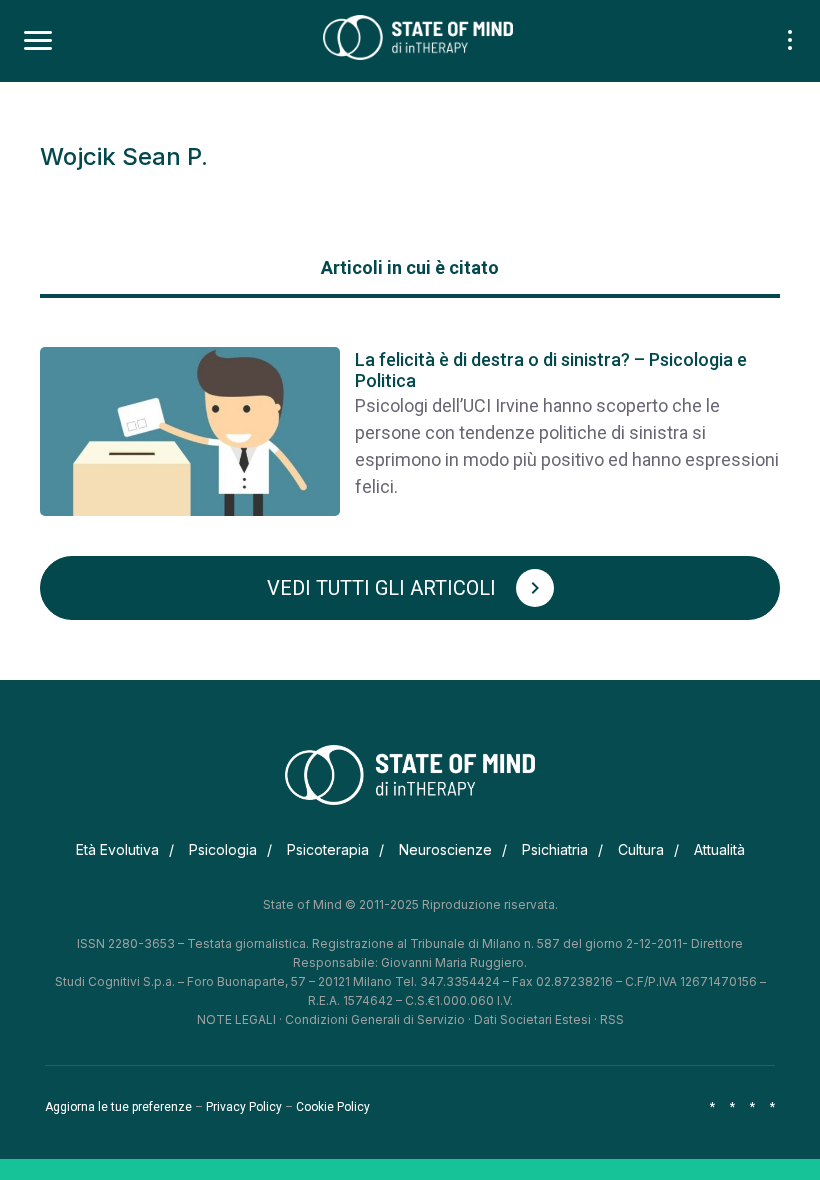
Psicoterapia (328, 849)
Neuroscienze (445, 849)
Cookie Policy (333, 1107)
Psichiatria (555, 849)
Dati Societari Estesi (532, 1019)
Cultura (641, 849)
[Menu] (38, 41)
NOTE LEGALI (236, 1019)
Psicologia (223, 849)
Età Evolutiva (117, 849)
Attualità (719, 849)
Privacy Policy (244, 1107)
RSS (612, 1019)
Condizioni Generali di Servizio (375, 1019)
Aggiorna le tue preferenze (118, 1107)
